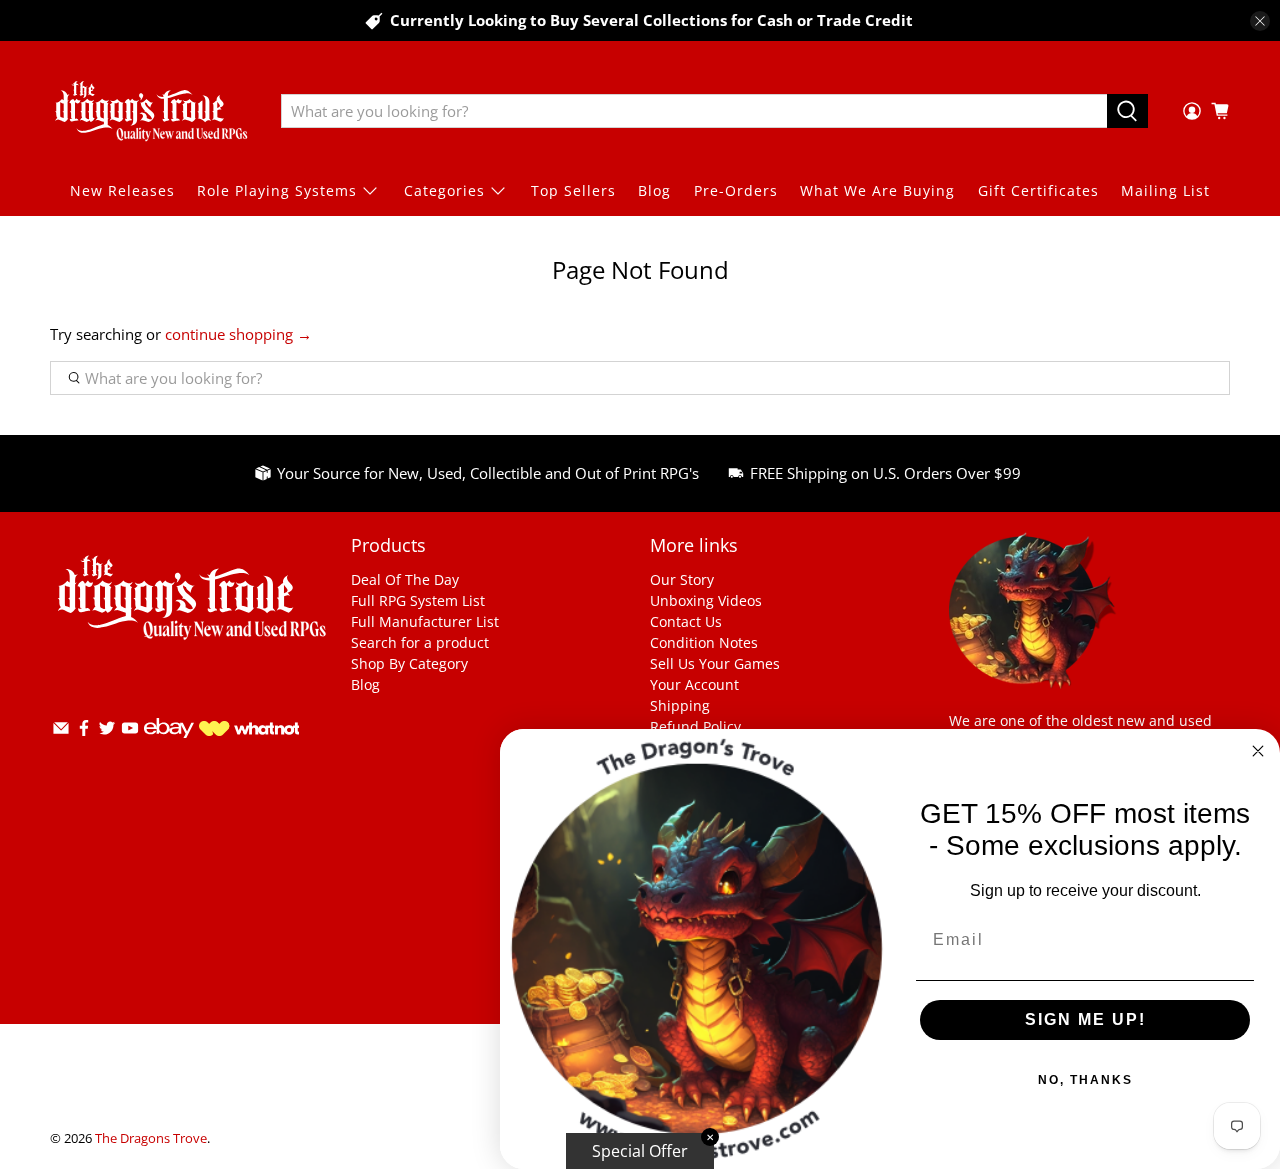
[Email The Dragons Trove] (61, 731)
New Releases (122, 190)
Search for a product (420, 642)
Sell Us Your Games (715, 663)
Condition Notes (704, 642)
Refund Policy (695, 726)
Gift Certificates (1038, 190)
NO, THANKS (1085, 1080)
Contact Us (686, 621)
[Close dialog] (1258, 751)
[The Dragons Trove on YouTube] (130, 731)
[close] (1260, 21)
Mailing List (1165, 190)
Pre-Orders (736, 190)
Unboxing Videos (706, 600)
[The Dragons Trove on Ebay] (169, 747)
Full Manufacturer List (425, 621)
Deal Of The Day (405, 579)
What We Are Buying (877, 190)
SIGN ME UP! (1085, 1019)
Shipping (680, 705)
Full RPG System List (418, 600)
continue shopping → (238, 334)
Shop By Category (409, 663)
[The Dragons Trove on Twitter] (107, 731)
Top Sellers (573, 190)
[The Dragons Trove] (151, 111)
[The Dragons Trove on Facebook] (84, 731)
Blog (654, 190)
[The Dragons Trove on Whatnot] (249, 730)
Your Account (694, 684)
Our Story (682, 579)
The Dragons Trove (151, 1138)
